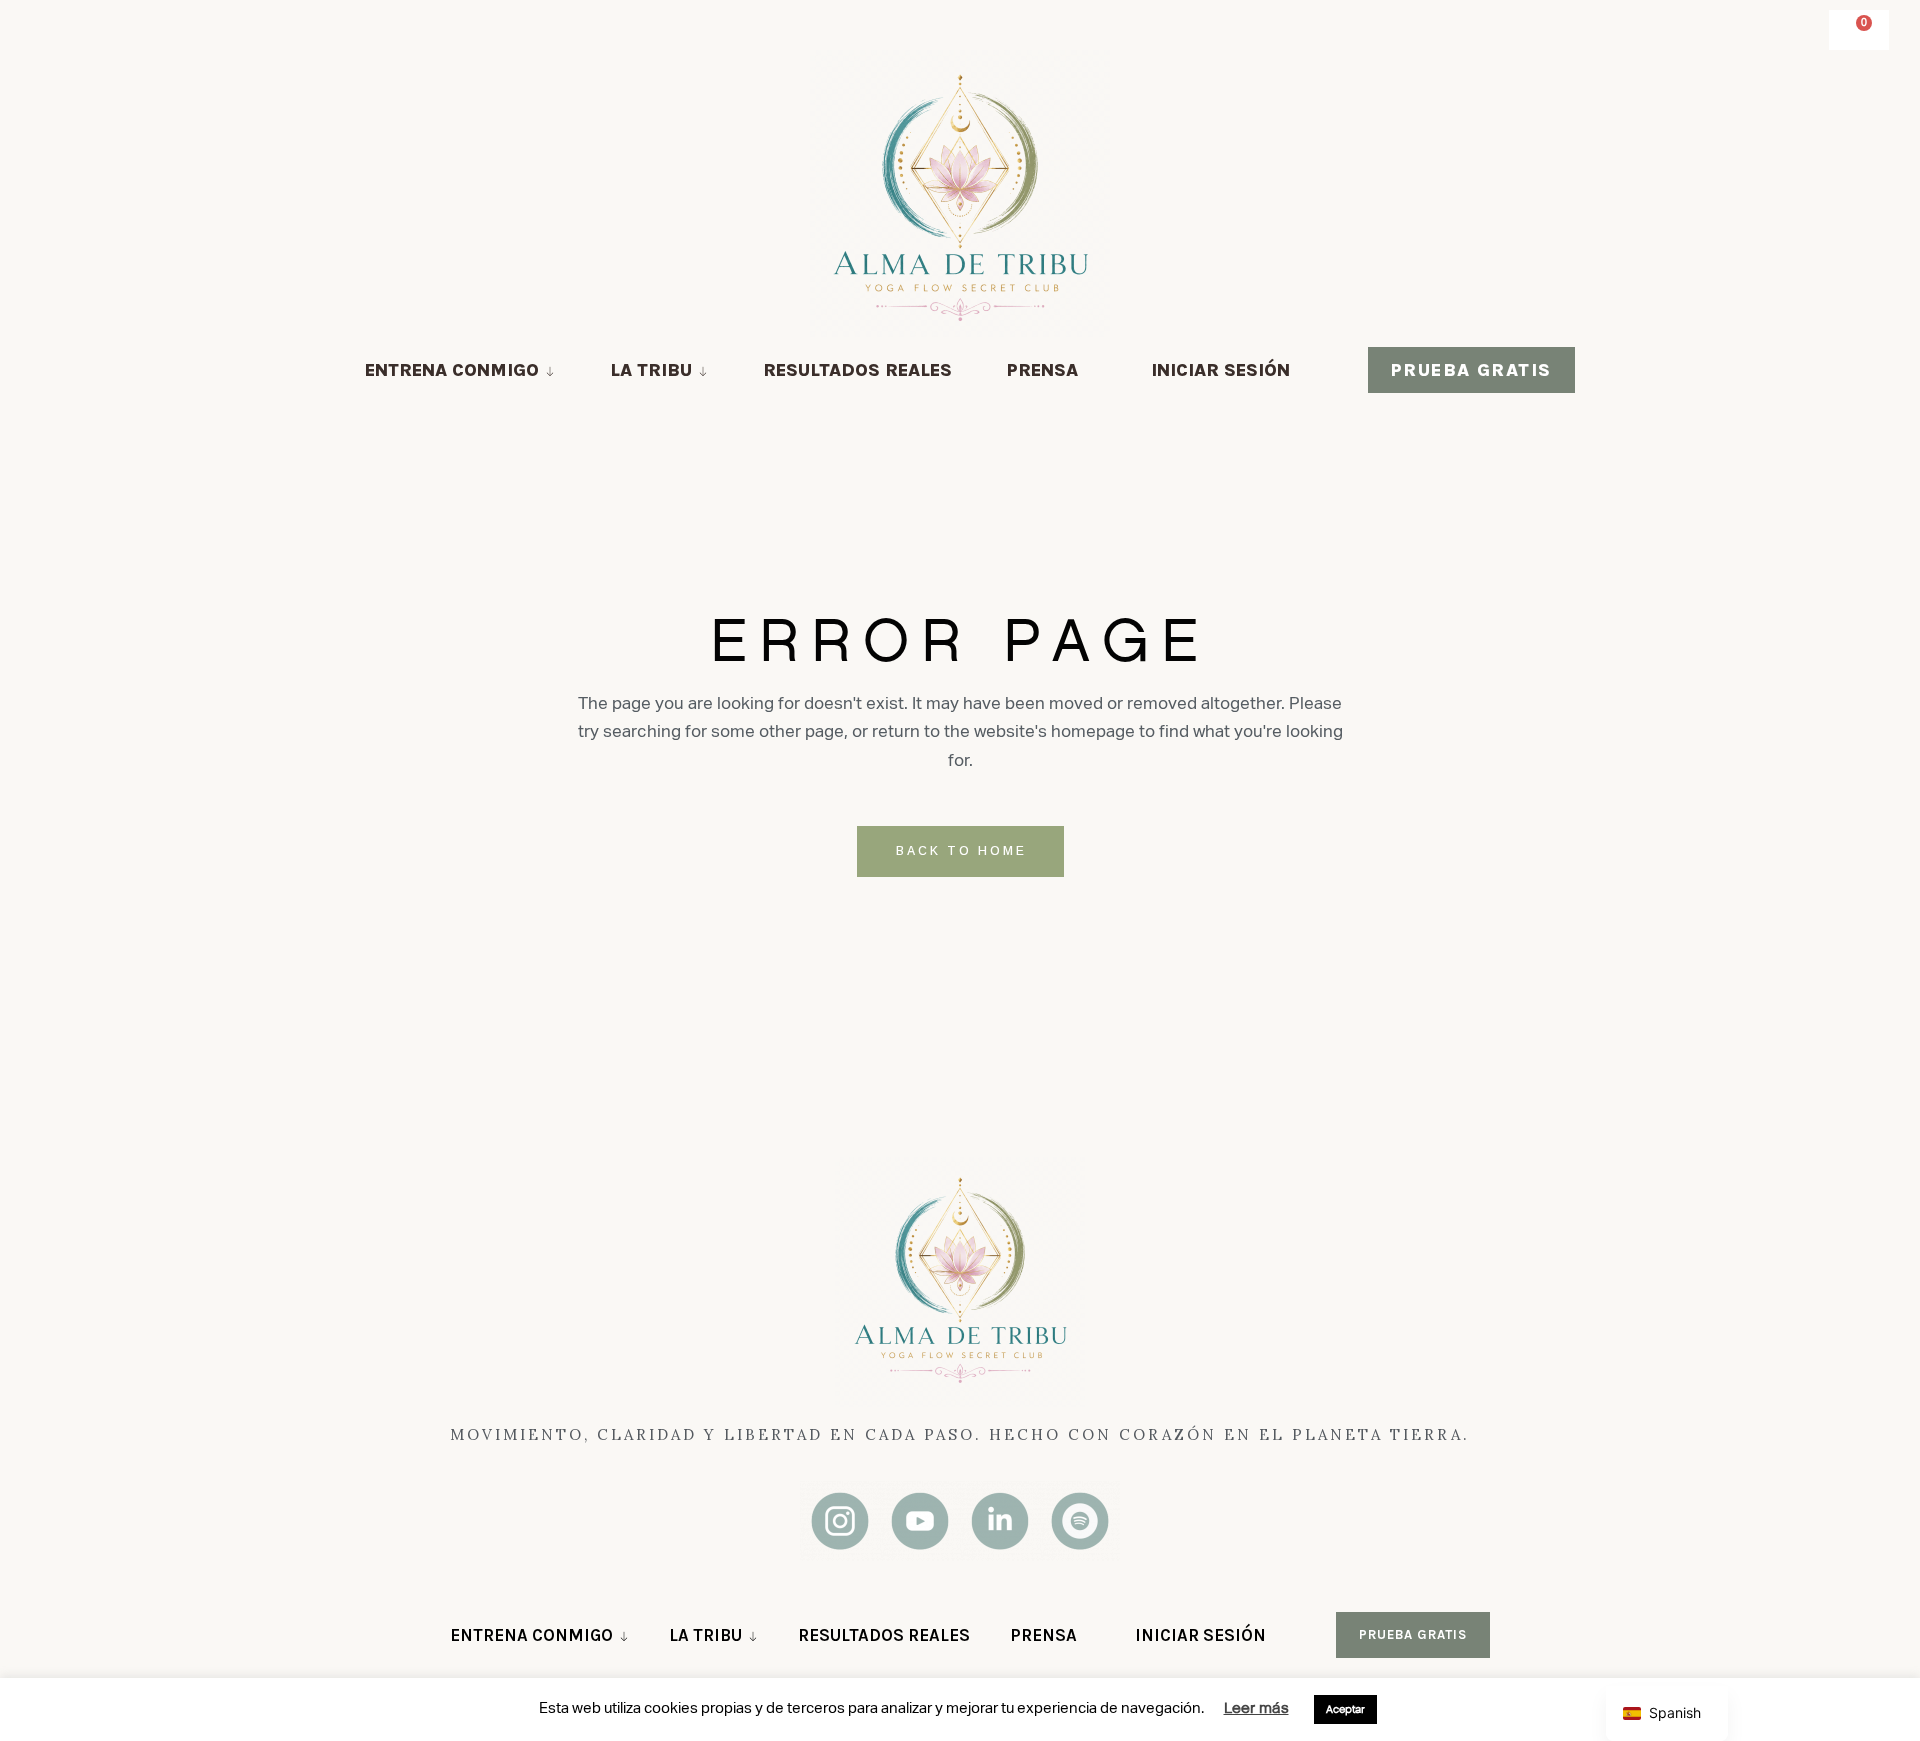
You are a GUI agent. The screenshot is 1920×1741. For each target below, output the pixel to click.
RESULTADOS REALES (857, 370)
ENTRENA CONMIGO (452, 370)
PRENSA (1042, 370)
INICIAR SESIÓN (1220, 370)
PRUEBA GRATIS (1471, 370)
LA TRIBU (651, 370)
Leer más (1256, 1707)
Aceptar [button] (1345, 1709)
